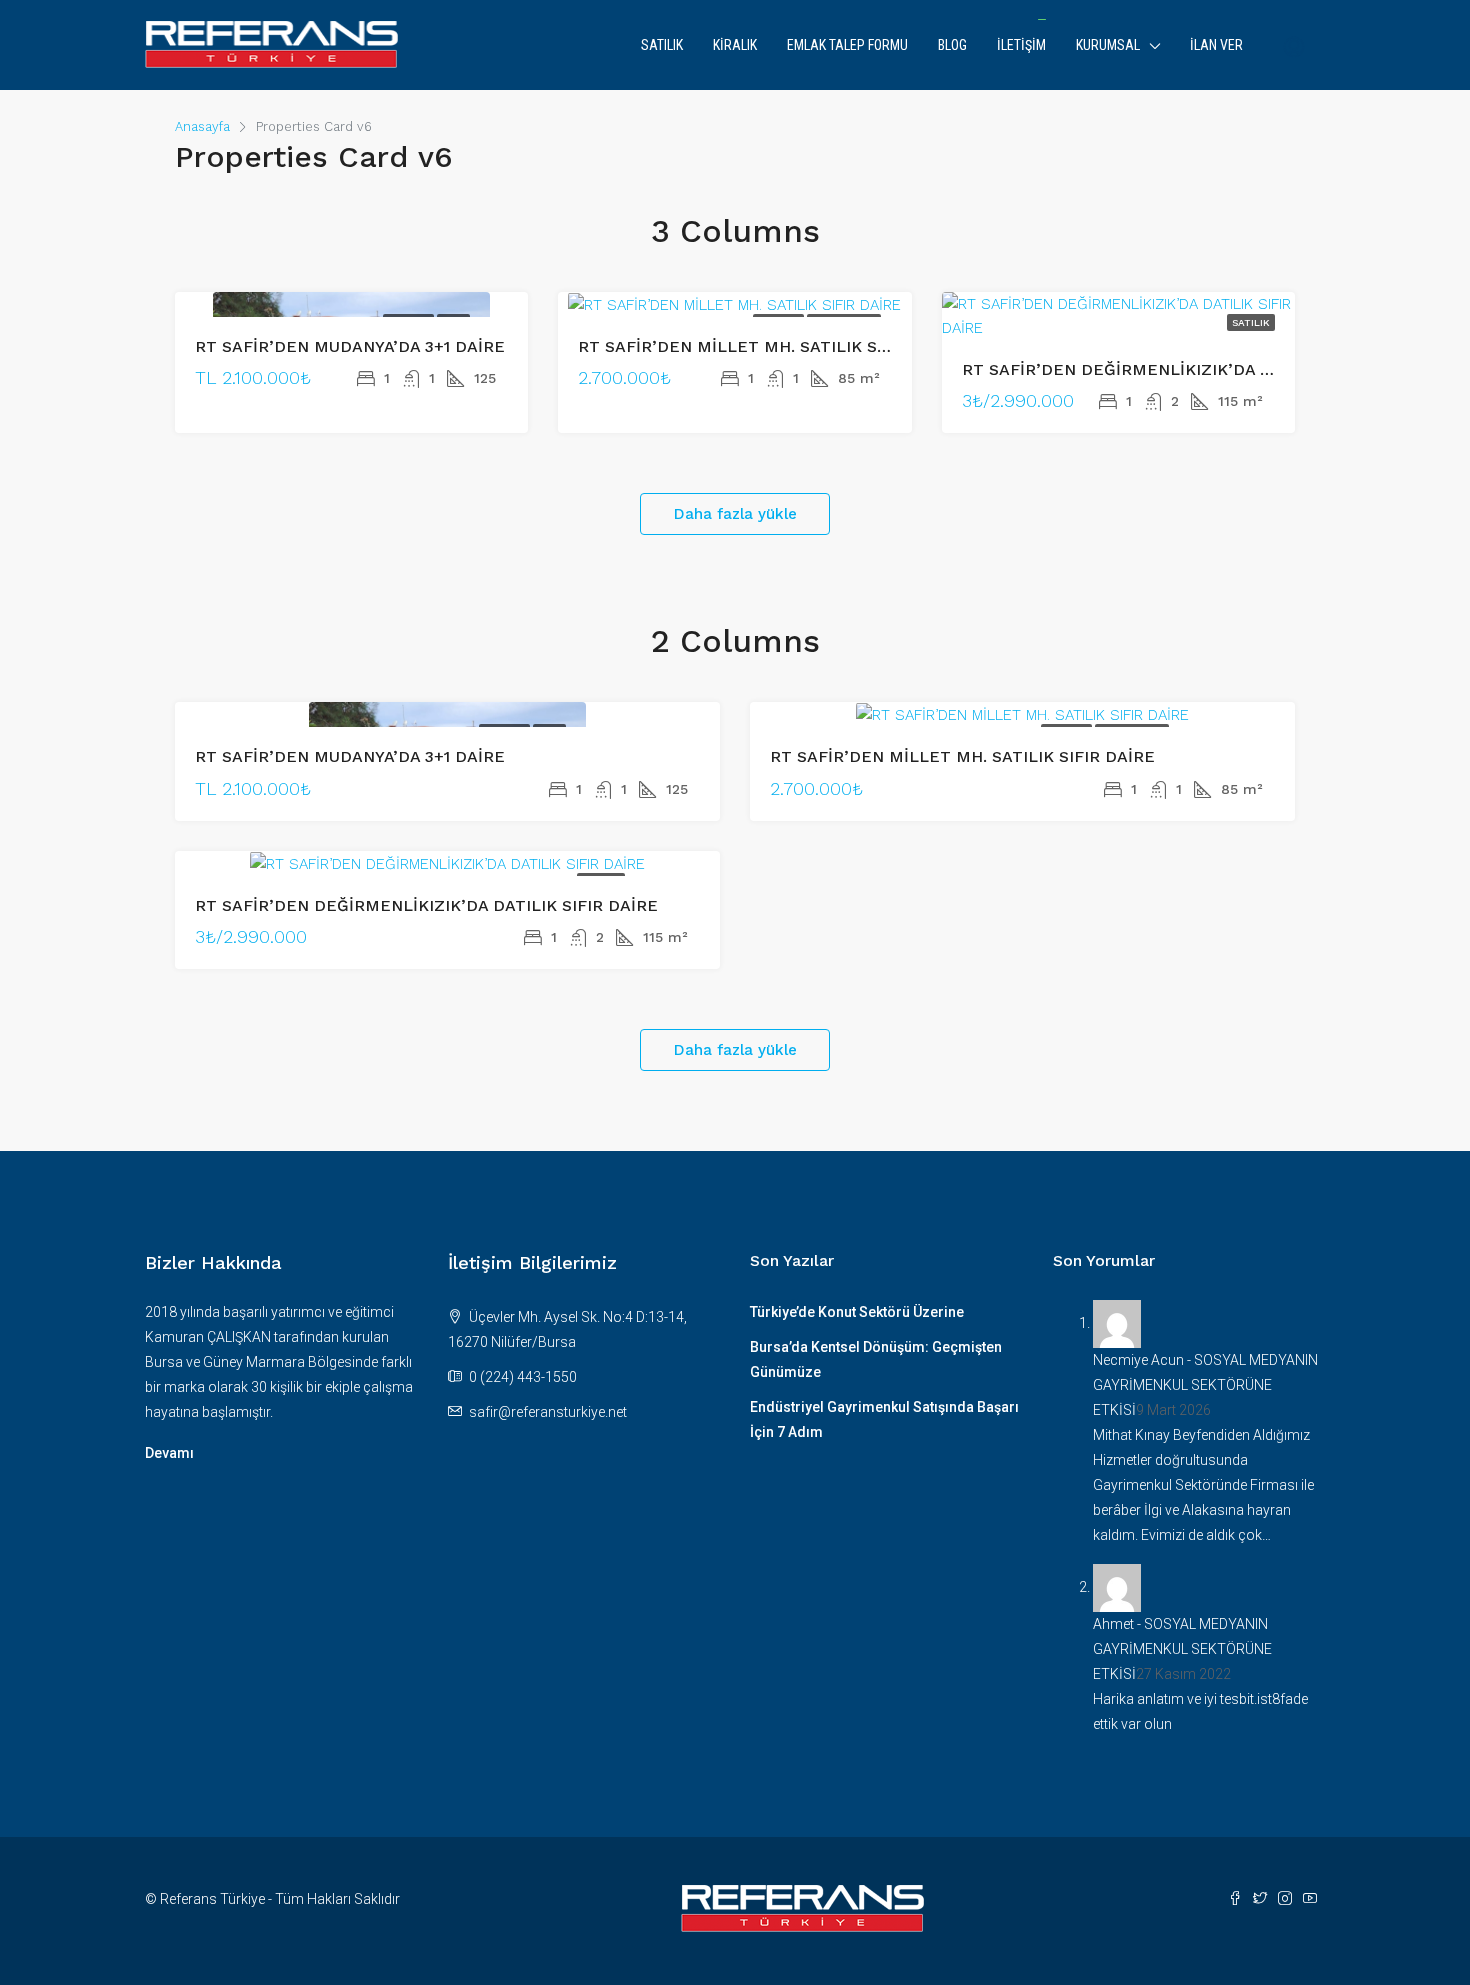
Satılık (662, 45)
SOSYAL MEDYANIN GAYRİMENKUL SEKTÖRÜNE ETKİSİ (1205, 1385)
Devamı (169, 1453)
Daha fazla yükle (735, 514)
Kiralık (735, 45)
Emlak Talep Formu (847, 45)
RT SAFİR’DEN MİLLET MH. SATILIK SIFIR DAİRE (770, 346)
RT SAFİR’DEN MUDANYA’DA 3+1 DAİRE (350, 346)
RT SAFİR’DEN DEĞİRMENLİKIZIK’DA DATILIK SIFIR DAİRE (1193, 369)
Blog (952, 45)
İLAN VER (1216, 45)
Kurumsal (1108, 45)
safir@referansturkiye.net (548, 1412)
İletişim (1021, 45)
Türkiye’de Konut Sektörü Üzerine (857, 1312)
